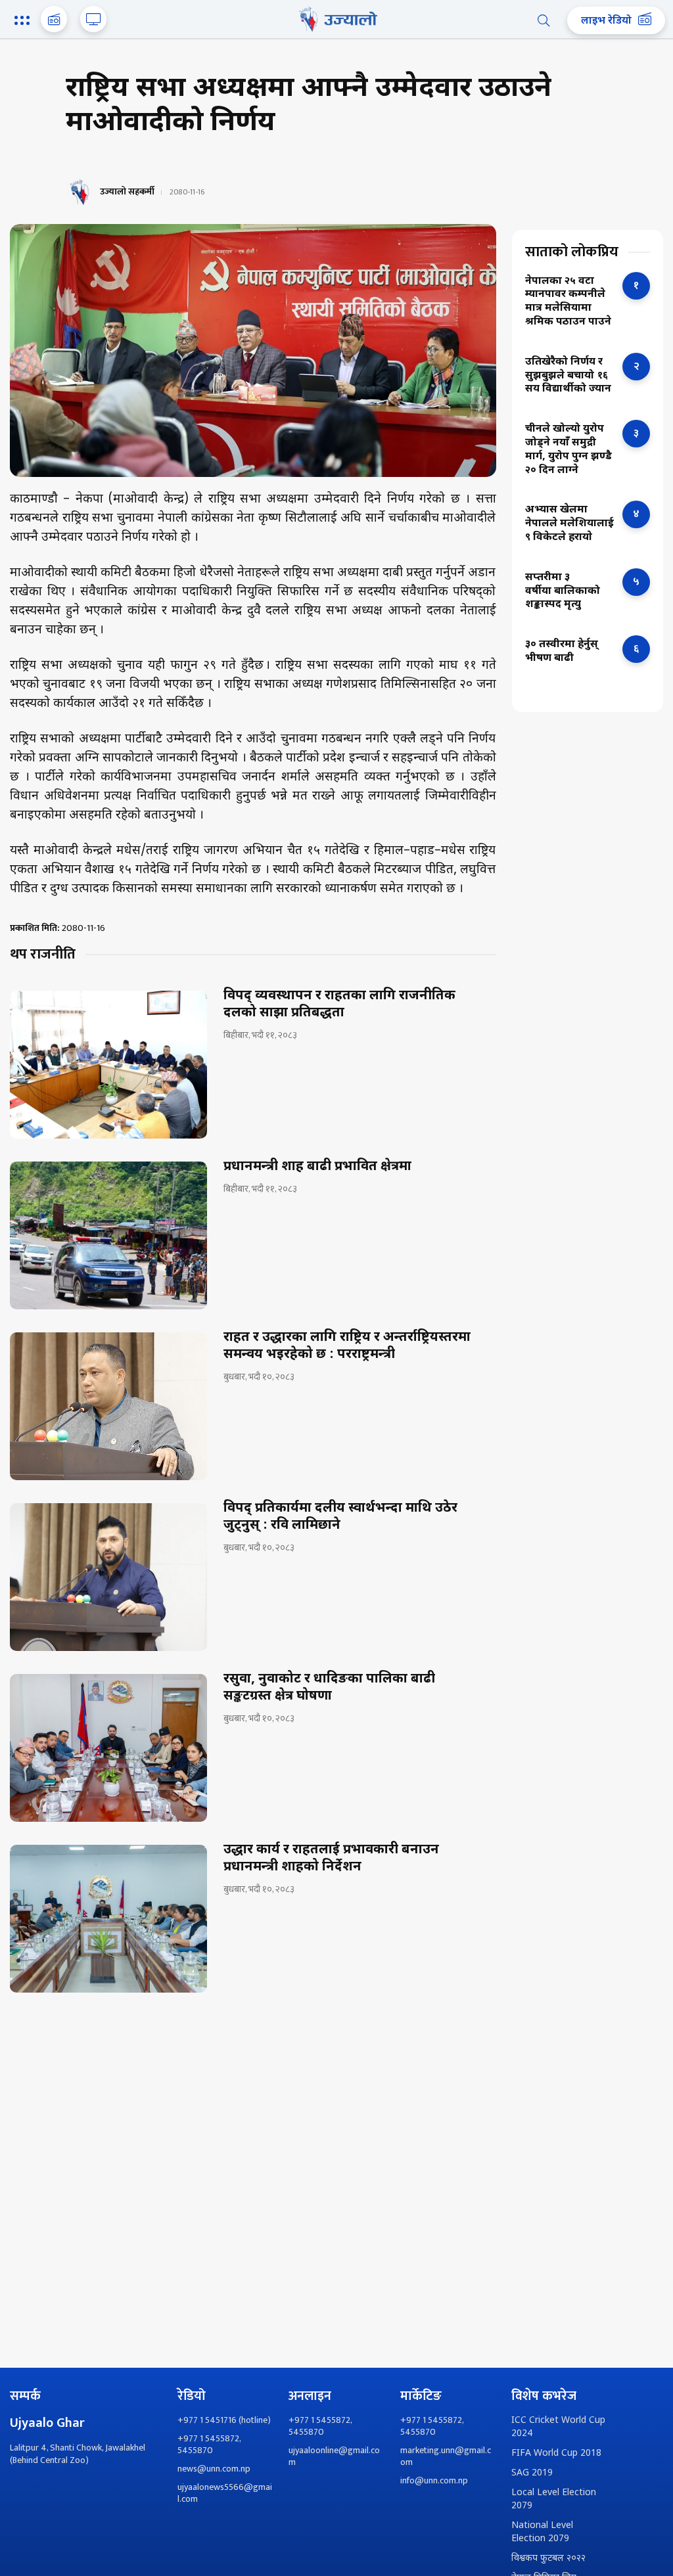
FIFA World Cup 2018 (556, 2453)
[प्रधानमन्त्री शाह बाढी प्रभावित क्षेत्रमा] (108, 1235)
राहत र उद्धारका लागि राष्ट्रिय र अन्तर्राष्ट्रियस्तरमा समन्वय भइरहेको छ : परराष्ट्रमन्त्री (347, 1346)
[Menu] (24, 22)
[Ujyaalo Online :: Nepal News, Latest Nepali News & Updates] (336, 19)
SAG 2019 (532, 2473)
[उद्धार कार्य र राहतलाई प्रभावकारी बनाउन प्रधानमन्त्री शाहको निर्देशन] (108, 1919)
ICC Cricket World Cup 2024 (558, 2427)
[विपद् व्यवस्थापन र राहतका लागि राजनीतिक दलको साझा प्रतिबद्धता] (108, 1065)
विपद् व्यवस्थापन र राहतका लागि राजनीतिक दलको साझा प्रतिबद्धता (339, 1005)
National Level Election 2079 (542, 2532)
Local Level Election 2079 (554, 2499)
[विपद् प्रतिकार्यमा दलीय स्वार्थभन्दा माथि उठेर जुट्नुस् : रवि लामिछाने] (108, 1577)
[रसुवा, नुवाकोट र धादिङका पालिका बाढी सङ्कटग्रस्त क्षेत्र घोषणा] (108, 1748)
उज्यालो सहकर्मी (127, 192)
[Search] (544, 20)
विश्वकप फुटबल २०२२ (548, 2559)
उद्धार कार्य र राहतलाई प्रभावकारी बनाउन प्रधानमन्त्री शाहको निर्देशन (331, 1859)
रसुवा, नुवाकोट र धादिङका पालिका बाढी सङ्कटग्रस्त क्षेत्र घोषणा (329, 1688)
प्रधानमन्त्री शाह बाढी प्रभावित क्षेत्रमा (317, 1167)
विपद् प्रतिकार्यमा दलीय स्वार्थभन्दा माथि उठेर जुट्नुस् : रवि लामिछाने (340, 1517)
